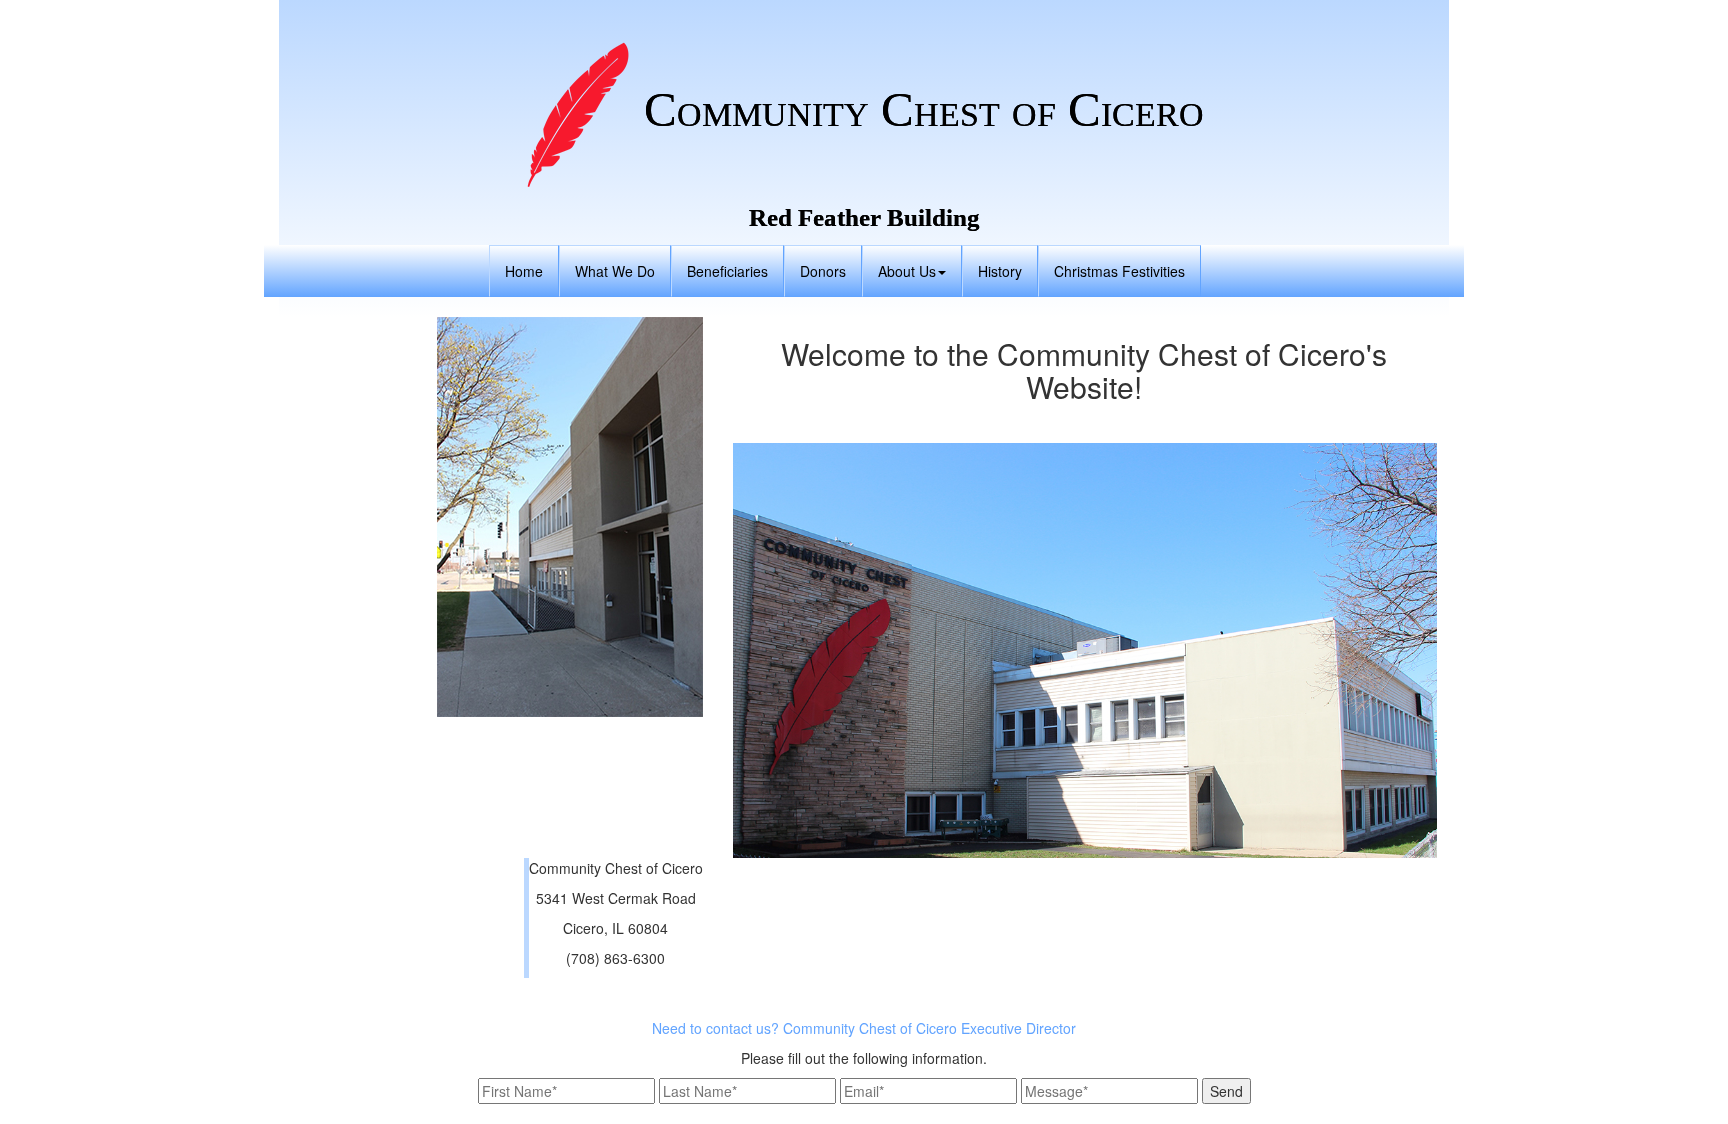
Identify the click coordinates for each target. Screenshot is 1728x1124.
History (1000, 271)
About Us (907, 271)
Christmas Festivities (1119, 271)
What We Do (615, 271)
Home (524, 271)
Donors (823, 271)
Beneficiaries (727, 271)
